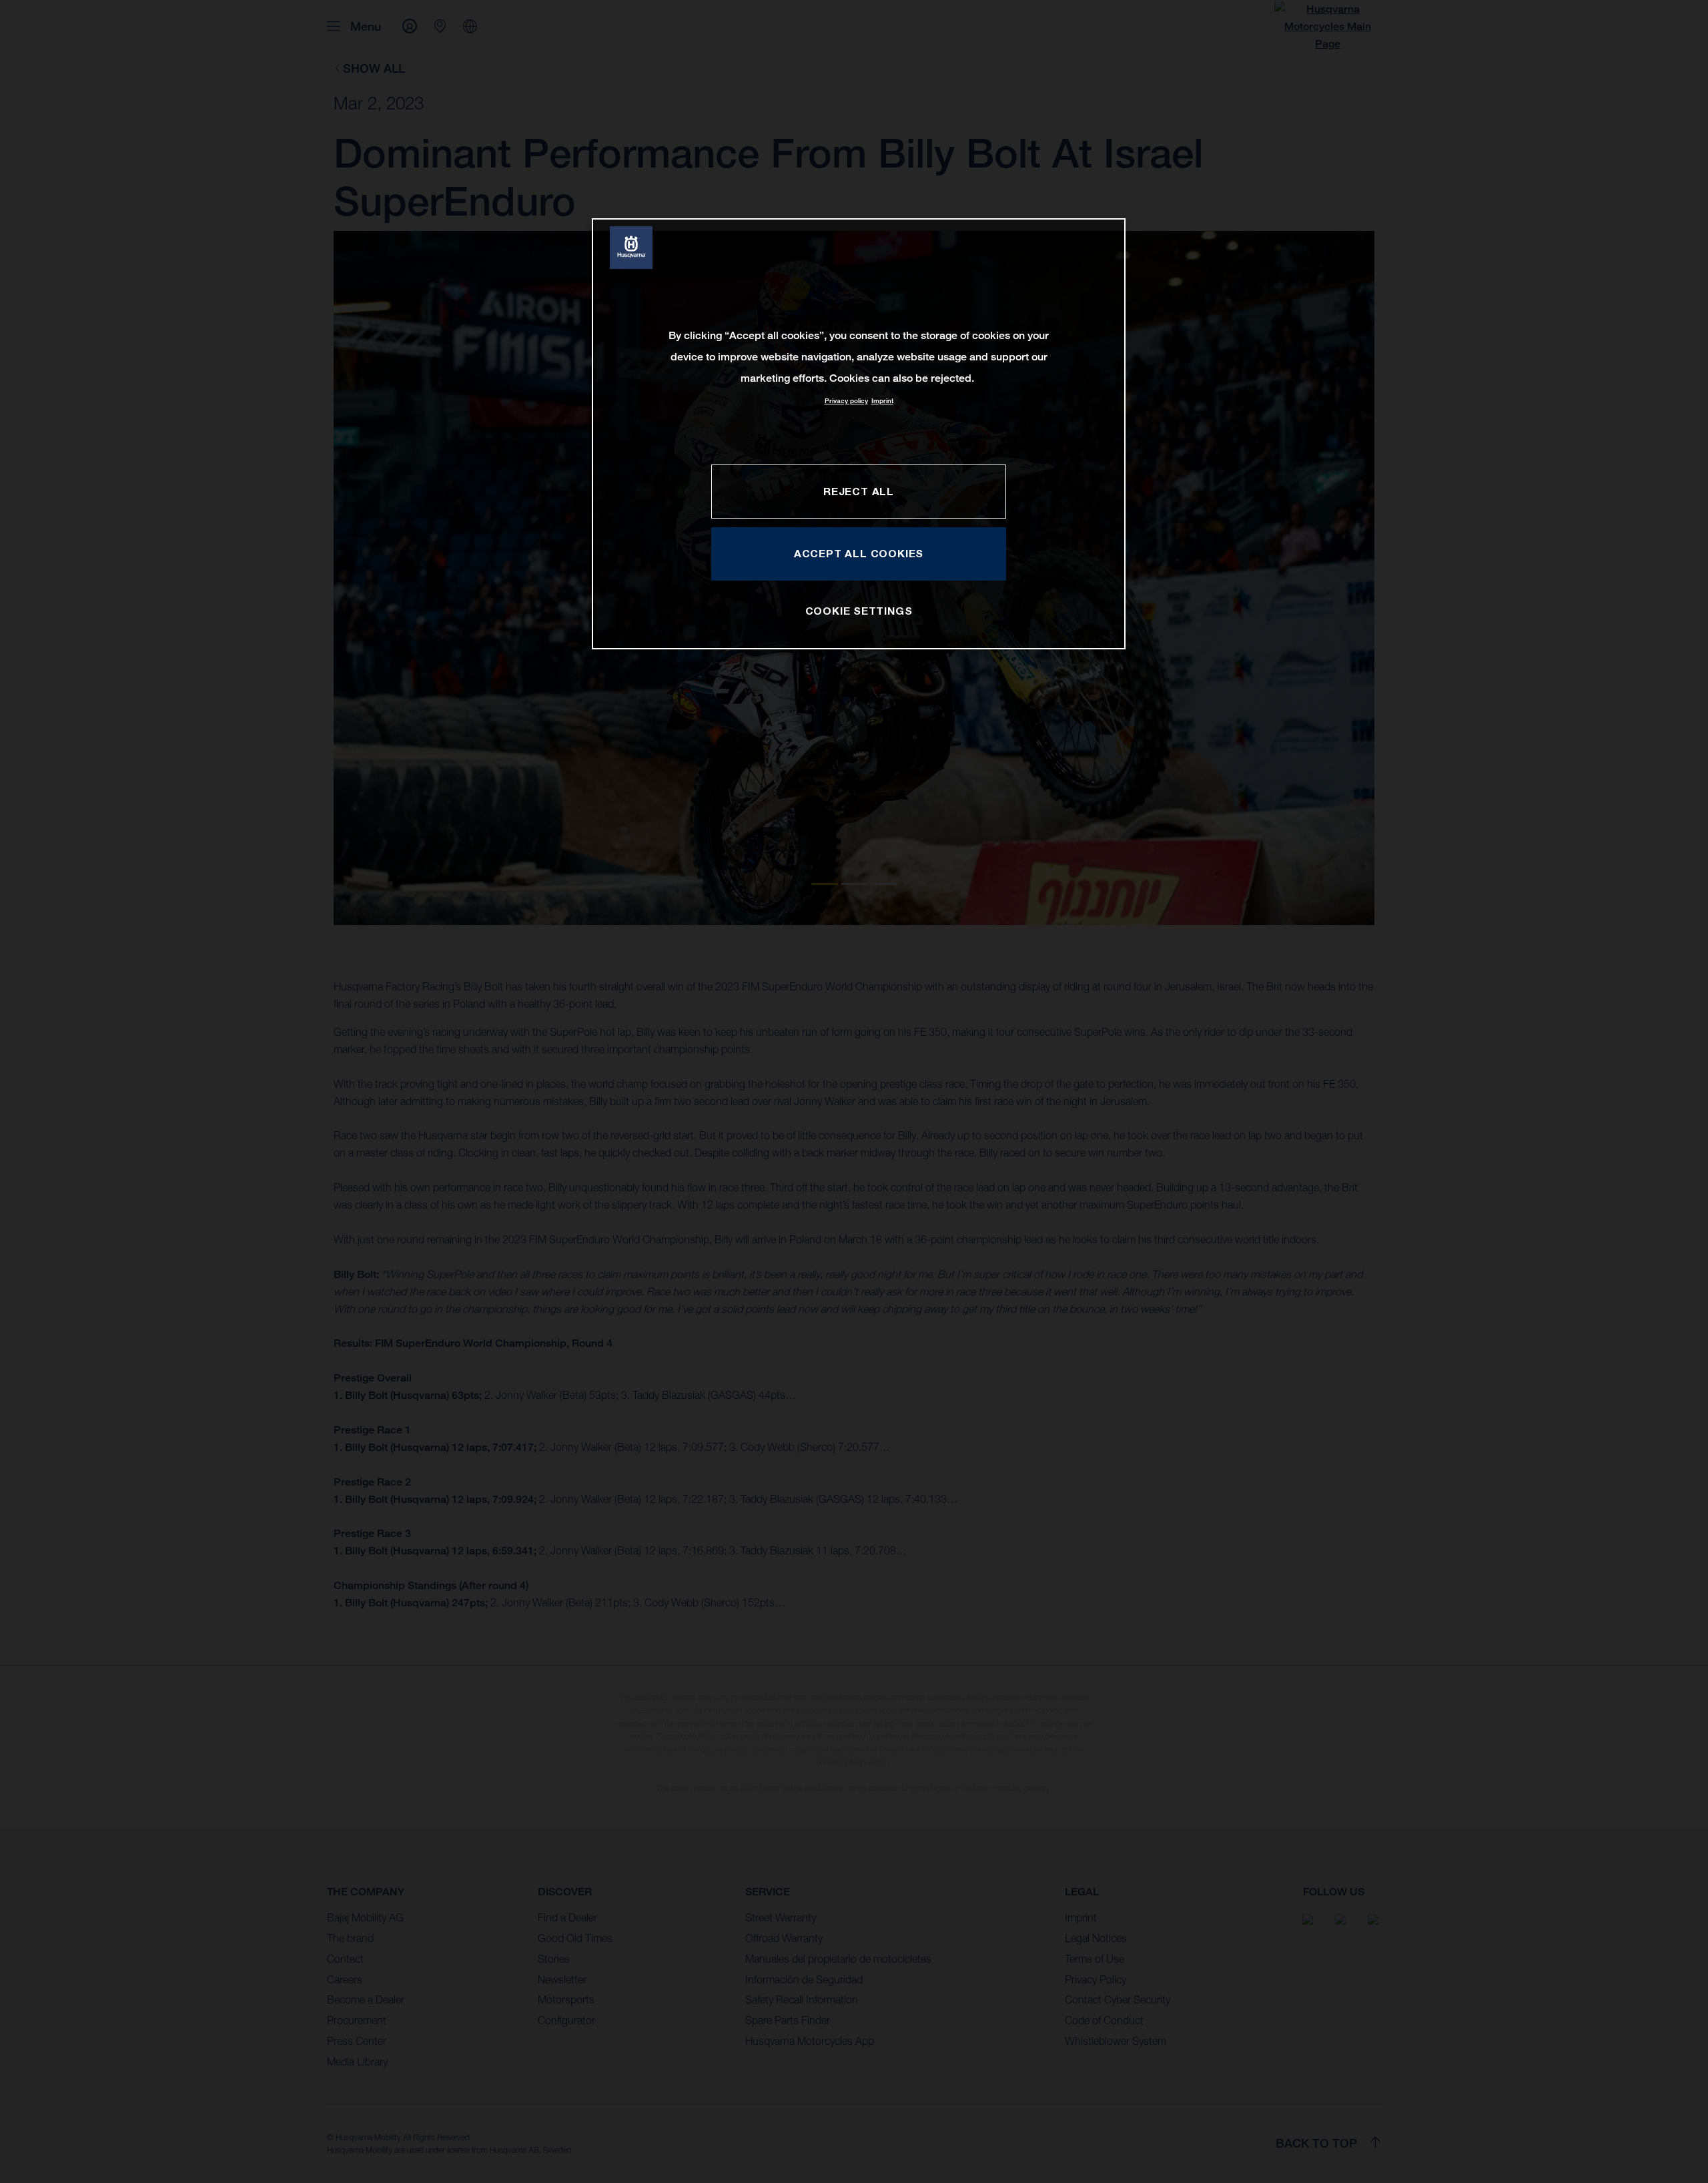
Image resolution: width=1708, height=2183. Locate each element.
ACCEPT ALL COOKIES (859, 553)
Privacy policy (846, 401)
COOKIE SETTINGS (859, 611)
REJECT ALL (859, 491)
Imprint (882, 401)
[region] (859, 433)
